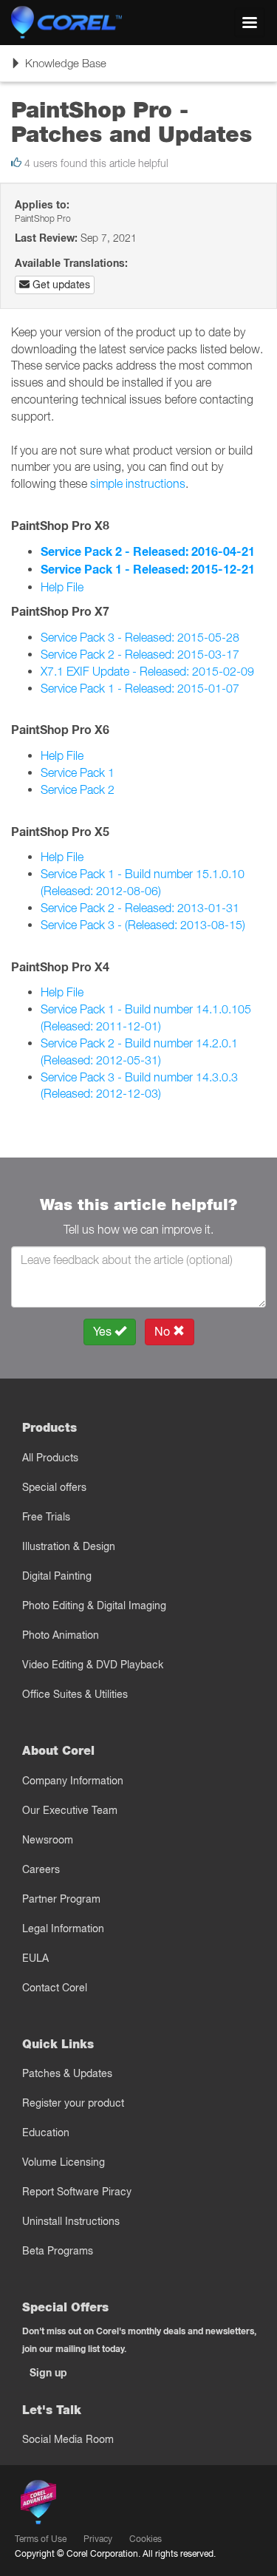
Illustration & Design (69, 1546)
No (164, 1332)
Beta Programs (58, 2251)
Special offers (54, 1487)
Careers (41, 1869)
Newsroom (48, 1840)
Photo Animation (61, 1635)
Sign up (48, 2373)
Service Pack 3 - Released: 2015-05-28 (140, 637)
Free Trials (46, 1517)
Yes (104, 1332)
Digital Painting (57, 1576)
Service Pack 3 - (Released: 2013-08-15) (143, 925)
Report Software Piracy (77, 2192)
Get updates (60, 285)
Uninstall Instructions (71, 2221)
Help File (62, 587)
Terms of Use (41, 2539)
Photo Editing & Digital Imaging (94, 1605)
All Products (50, 1458)
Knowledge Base (58, 68)
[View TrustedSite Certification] (108, 2505)
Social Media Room (68, 2439)
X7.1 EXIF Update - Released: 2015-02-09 (147, 671)
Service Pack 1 (78, 772)
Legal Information (63, 1928)
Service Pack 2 (78, 789)
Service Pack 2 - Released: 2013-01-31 (140, 908)
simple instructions (138, 483)
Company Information (73, 1781)
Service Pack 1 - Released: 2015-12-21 (148, 570)
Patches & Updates (67, 2073)
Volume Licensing (64, 2162)
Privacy (98, 2539)
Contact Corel (55, 1988)
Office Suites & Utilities (75, 1694)
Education (46, 2132)
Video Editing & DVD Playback (93, 1665)
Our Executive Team (70, 1810)
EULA (35, 1958)
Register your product (73, 2103)
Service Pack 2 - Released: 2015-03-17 (140, 654)
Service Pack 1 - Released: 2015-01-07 (140, 688)
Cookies (146, 2539)
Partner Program (61, 1899)
